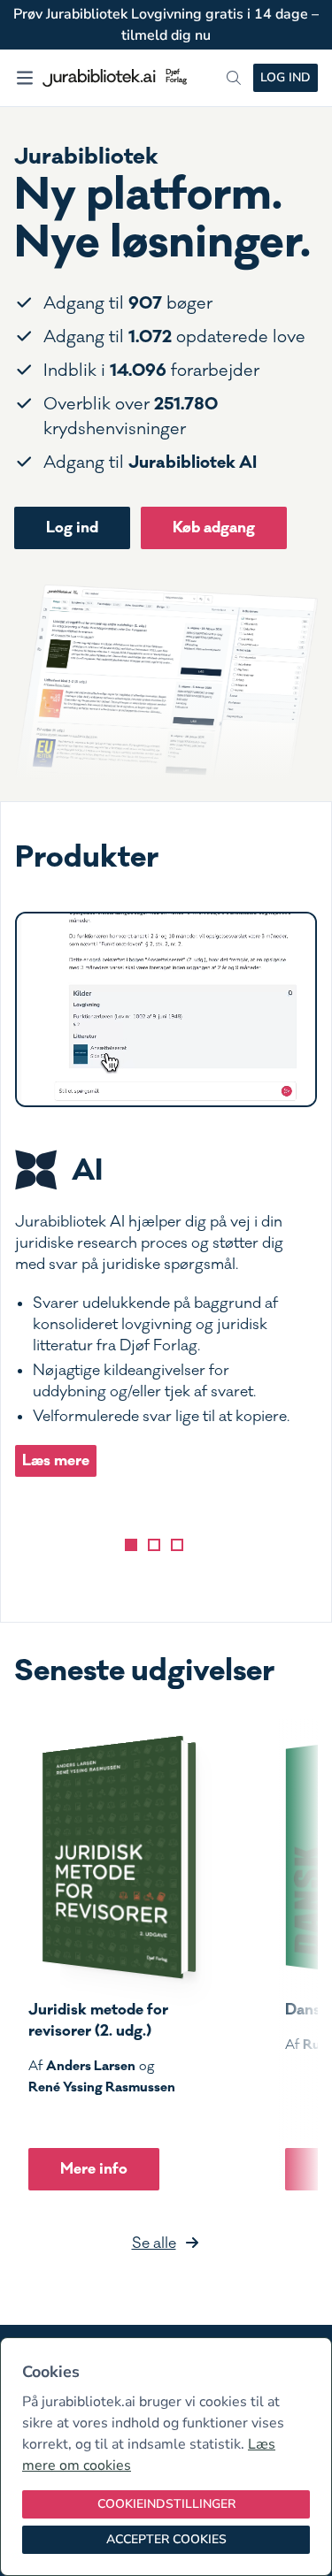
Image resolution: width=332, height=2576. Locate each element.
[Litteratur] (177, 1545)
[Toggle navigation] (25, 78)
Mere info (94, 2169)
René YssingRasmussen (102, 2087)
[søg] (234, 78)
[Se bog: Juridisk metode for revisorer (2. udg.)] (112, 1857)
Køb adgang (214, 527)
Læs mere (56, 1460)
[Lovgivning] (154, 1545)
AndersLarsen (91, 2066)
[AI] (131, 1545)
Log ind (286, 77)
